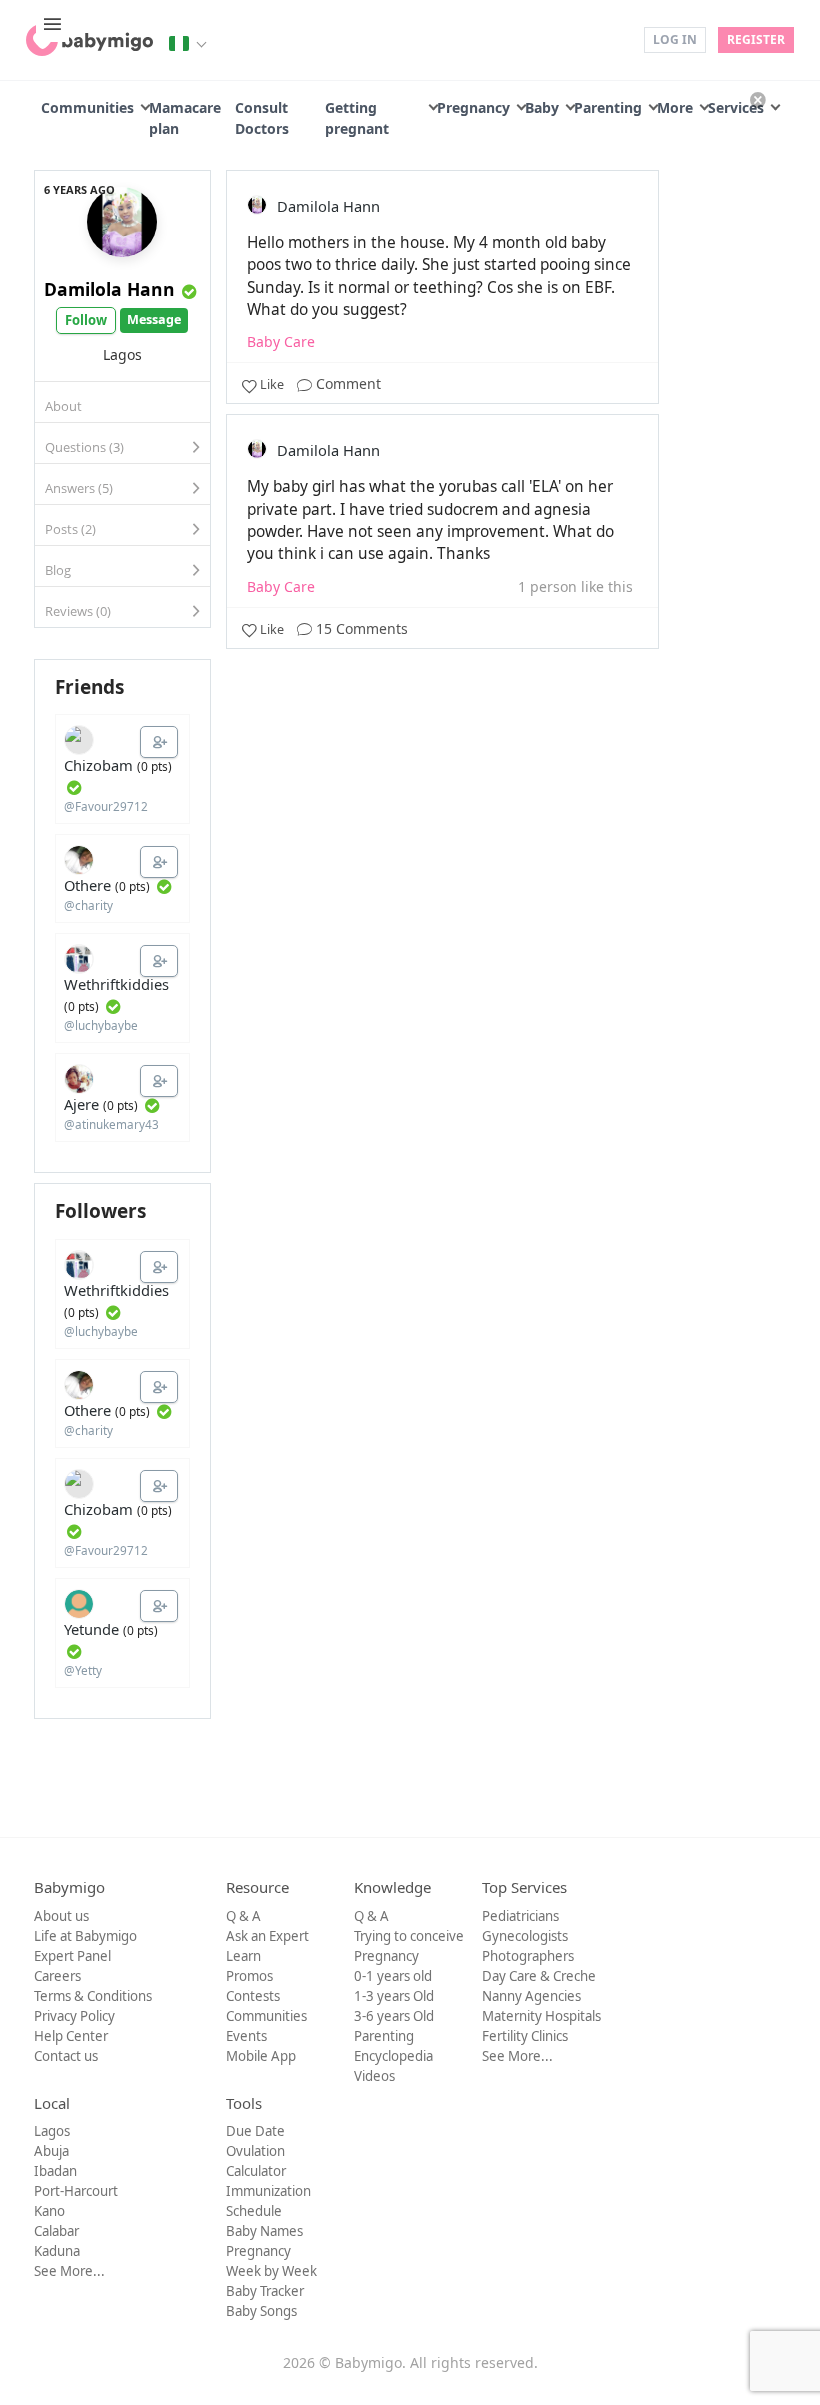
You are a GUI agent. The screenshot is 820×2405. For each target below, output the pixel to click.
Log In (675, 39)
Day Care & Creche (539, 1976)
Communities (87, 107)
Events (246, 2036)
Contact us (66, 2056)
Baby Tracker (265, 2291)
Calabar (56, 2231)
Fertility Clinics (525, 2036)
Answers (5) (79, 488)
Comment (346, 383)
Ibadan (55, 2171)
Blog (58, 570)
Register (756, 39)
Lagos (52, 2131)
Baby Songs (261, 2311)
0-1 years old (393, 1976)
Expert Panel (72, 1956)
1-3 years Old (394, 1996)
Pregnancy (473, 107)
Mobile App (261, 2056)
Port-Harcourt (76, 2191)
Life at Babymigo (85, 1936)
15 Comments (360, 628)
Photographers (528, 1956)
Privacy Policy (74, 2016)
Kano (49, 2211)
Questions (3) (84, 447)
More (675, 107)
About (63, 406)
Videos (374, 2076)
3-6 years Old (394, 2016)
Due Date (255, 2131)
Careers (57, 1976)
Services (736, 107)
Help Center (71, 2036)
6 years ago (79, 189)
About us (61, 1916)
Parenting (608, 107)
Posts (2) (70, 529)
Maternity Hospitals (541, 2016)
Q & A (243, 1916)
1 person (547, 586)
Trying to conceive (409, 1936)
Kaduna (57, 2251)
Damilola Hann (109, 289)
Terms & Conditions (93, 1996)
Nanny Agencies (531, 1996)
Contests (253, 1996)
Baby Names (264, 2231)
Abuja (51, 2151)
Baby (542, 107)
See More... (517, 2056)
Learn (243, 1956)
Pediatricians (520, 1916)
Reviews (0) (78, 611)
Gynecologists (525, 1936)
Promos (249, 1976)
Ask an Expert (267, 1936)
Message (154, 319)
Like (272, 384)
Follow (86, 320)
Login (614, 38)
